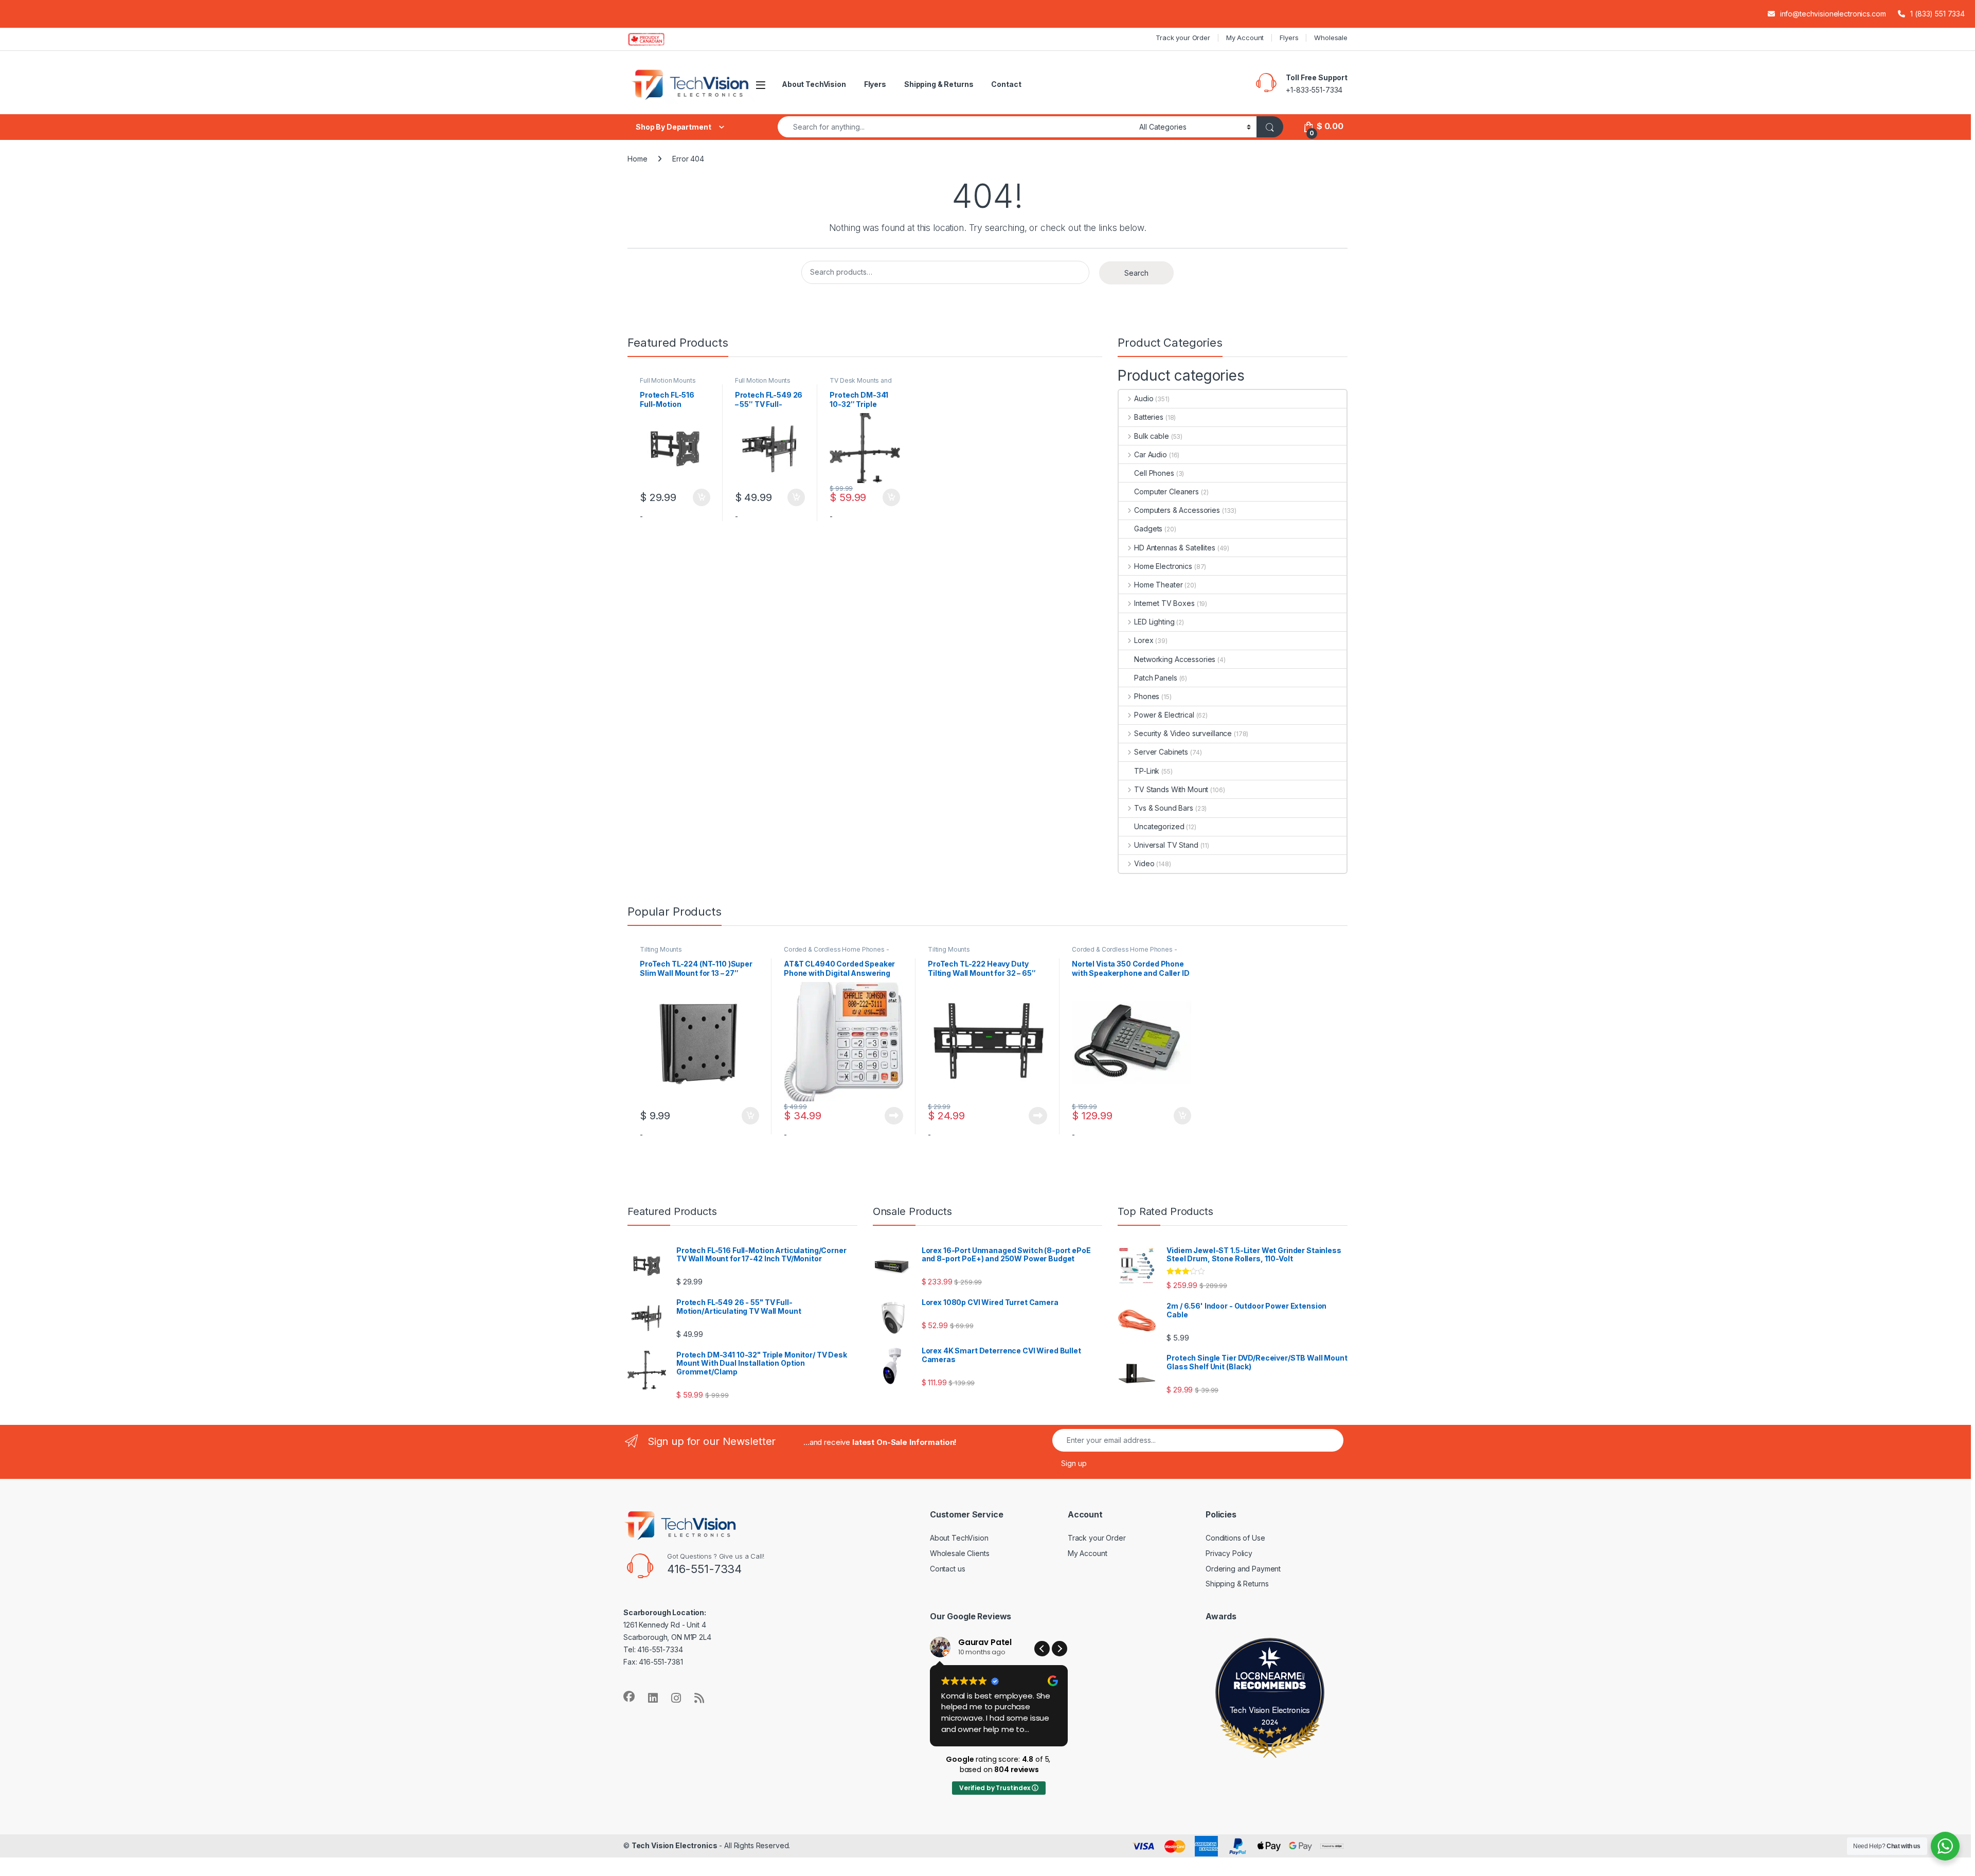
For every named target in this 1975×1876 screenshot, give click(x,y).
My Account (1245, 38)
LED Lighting (1154, 622)
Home (637, 159)
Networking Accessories (1175, 659)
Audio (1144, 398)
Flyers (1289, 38)
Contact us (948, 1569)
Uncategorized (1159, 826)
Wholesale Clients (960, 1553)
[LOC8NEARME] (1270, 1678)
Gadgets (1148, 529)
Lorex (1144, 640)
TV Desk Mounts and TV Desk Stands (860, 384)
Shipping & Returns (939, 84)
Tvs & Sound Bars (1164, 808)
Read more (894, 1116)
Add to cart (702, 497)
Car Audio (1151, 454)
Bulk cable (1151, 436)
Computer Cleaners (1166, 492)
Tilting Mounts (661, 949)
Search (1136, 273)
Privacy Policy (1229, 1553)
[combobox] (956, 127)
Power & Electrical (1164, 715)
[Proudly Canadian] (654, 39)
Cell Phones (1154, 473)
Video (1144, 863)
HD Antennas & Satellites (1174, 548)
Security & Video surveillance (1183, 733)
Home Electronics (1163, 566)
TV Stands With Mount (1171, 789)
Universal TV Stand (1166, 845)
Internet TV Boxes (1164, 603)
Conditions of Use (1235, 1538)
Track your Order (1183, 38)
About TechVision (814, 84)
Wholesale (1331, 38)
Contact (1006, 84)
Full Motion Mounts (668, 380)
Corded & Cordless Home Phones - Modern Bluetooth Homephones (837, 953)
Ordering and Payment (1243, 1569)
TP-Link (1147, 771)
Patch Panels (1155, 678)
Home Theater (1158, 585)
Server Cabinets (1161, 752)
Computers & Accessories (1177, 510)
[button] (1060, 1649)
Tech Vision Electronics (1270, 1709)
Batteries (1149, 417)
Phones (1147, 696)
